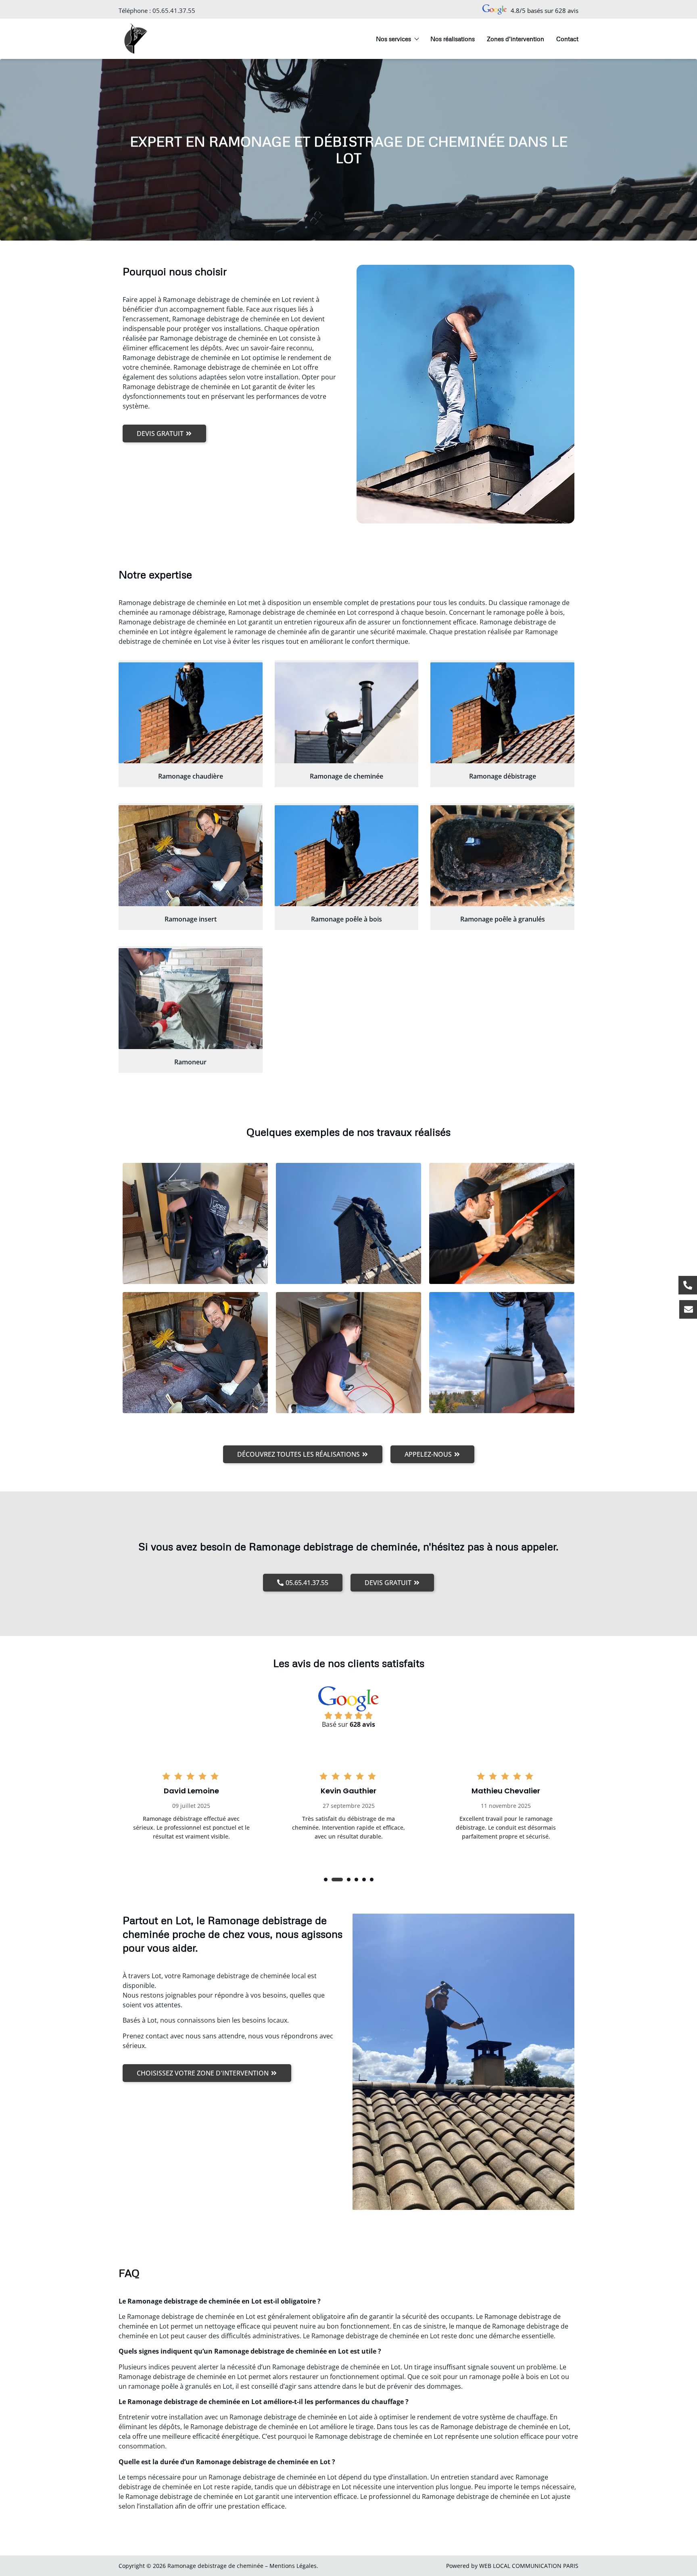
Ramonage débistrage (503, 776)
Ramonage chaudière (191, 776)
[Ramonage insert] (191, 856)
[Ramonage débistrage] (502, 713)
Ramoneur (190, 1062)
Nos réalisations (453, 39)
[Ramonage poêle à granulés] (502, 856)
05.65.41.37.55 (174, 10)
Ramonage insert (191, 919)
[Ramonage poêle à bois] (347, 856)
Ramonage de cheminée (346, 776)
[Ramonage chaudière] (191, 713)
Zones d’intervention (515, 39)
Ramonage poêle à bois (346, 919)
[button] (326, 1880)
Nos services (393, 39)
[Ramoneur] (191, 999)
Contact (567, 39)
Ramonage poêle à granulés (503, 919)
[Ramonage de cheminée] (347, 713)
